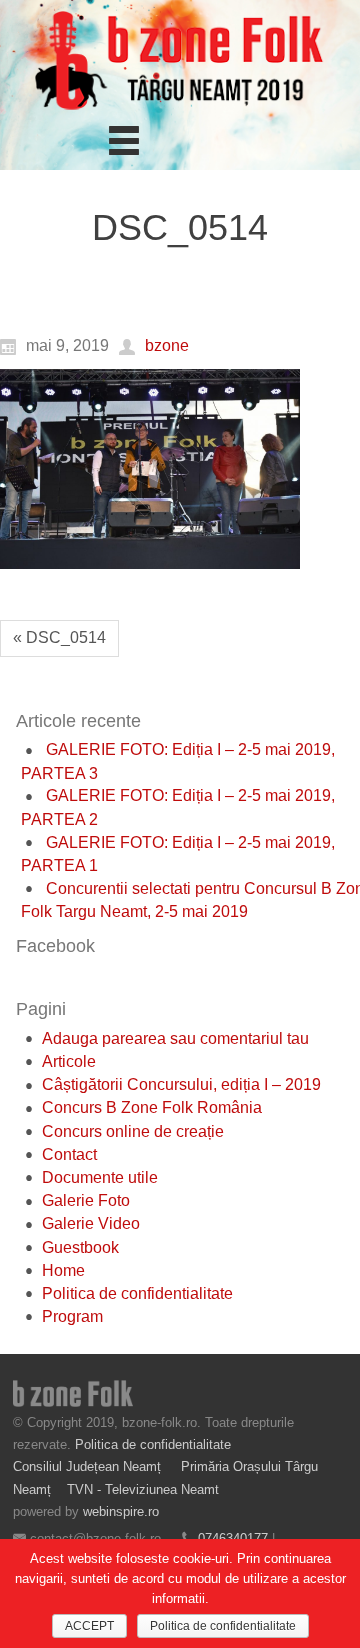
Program (72, 1316)
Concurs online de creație (133, 1131)
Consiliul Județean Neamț (89, 1466)
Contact (69, 1154)
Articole (69, 1061)
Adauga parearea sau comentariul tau (175, 1038)
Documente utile (100, 1177)
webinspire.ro (121, 1511)
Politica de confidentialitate (137, 1293)
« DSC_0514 (59, 637)
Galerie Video (91, 1223)
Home (63, 1270)
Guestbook (80, 1247)
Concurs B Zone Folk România (152, 1107)
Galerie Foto (86, 1200)
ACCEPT (89, 1626)
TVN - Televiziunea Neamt (143, 1489)
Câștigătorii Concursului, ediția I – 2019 (181, 1084)
